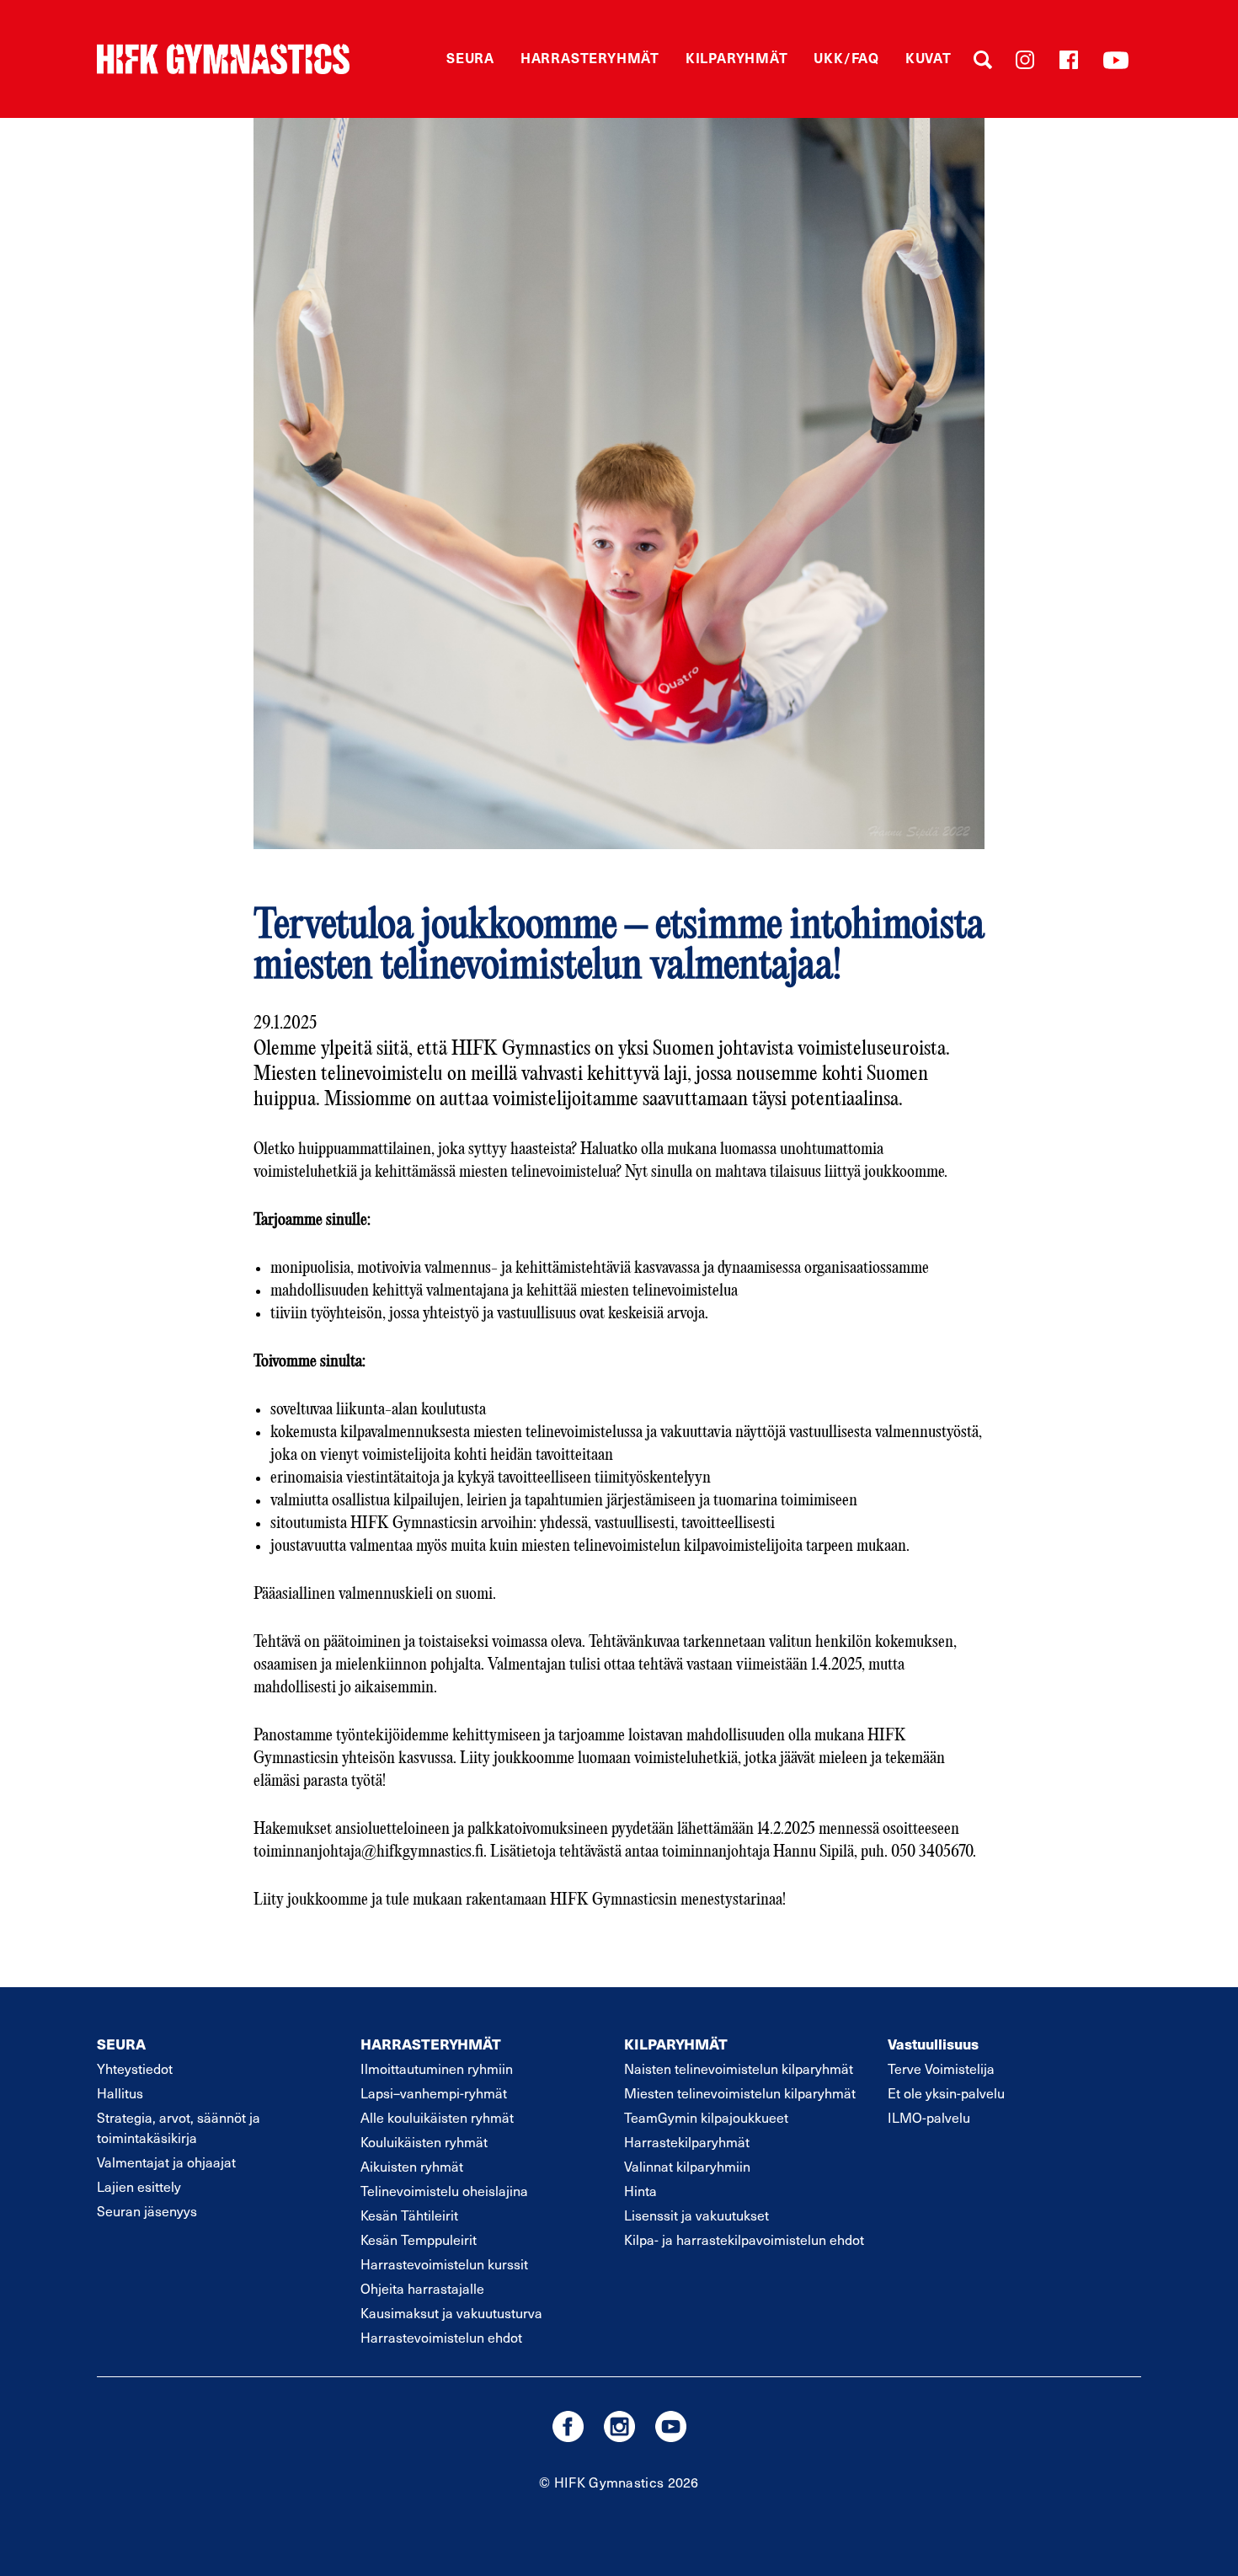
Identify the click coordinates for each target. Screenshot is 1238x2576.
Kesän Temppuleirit (419, 2239)
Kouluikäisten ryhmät (424, 2141)
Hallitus (120, 2092)
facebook (568, 2426)
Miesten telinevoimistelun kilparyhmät (740, 2092)
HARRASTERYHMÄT (431, 2044)
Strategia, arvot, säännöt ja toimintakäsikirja (179, 2127)
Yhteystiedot (135, 2068)
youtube (671, 2426)
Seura (470, 57)
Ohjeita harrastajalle (422, 2288)
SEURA (121, 2044)
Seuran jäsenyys (147, 2210)
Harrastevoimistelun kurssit (444, 2263)
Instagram (1025, 60)
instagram (619, 2426)
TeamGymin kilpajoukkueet (706, 2117)
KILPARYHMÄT (676, 2044)
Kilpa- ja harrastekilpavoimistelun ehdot (744, 2239)
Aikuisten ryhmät (412, 2166)
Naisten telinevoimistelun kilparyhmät (739, 2068)
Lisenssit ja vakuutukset (696, 2215)
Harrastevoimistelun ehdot (441, 2337)
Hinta (640, 2190)
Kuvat (928, 57)
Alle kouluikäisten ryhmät (437, 2117)
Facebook (1069, 60)
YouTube (1116, 60)
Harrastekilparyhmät (687, 2141)
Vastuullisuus (933, 2044)
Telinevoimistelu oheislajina (444, 2190)
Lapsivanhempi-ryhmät (434, 2092)
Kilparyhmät (737, 57)
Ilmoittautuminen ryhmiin (437, 2068)
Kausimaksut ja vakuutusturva (451, 2312)
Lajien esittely (139, 2186)
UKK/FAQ (846, 57)
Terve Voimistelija (941, 2068)
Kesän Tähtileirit (409, 2215)
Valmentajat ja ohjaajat (166, 2162)
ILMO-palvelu (929, 2117)
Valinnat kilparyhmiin (687, 2166)
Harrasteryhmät (590, 57)
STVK (223, 59)
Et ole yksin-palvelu (946, 2092)
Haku (983, 60)
